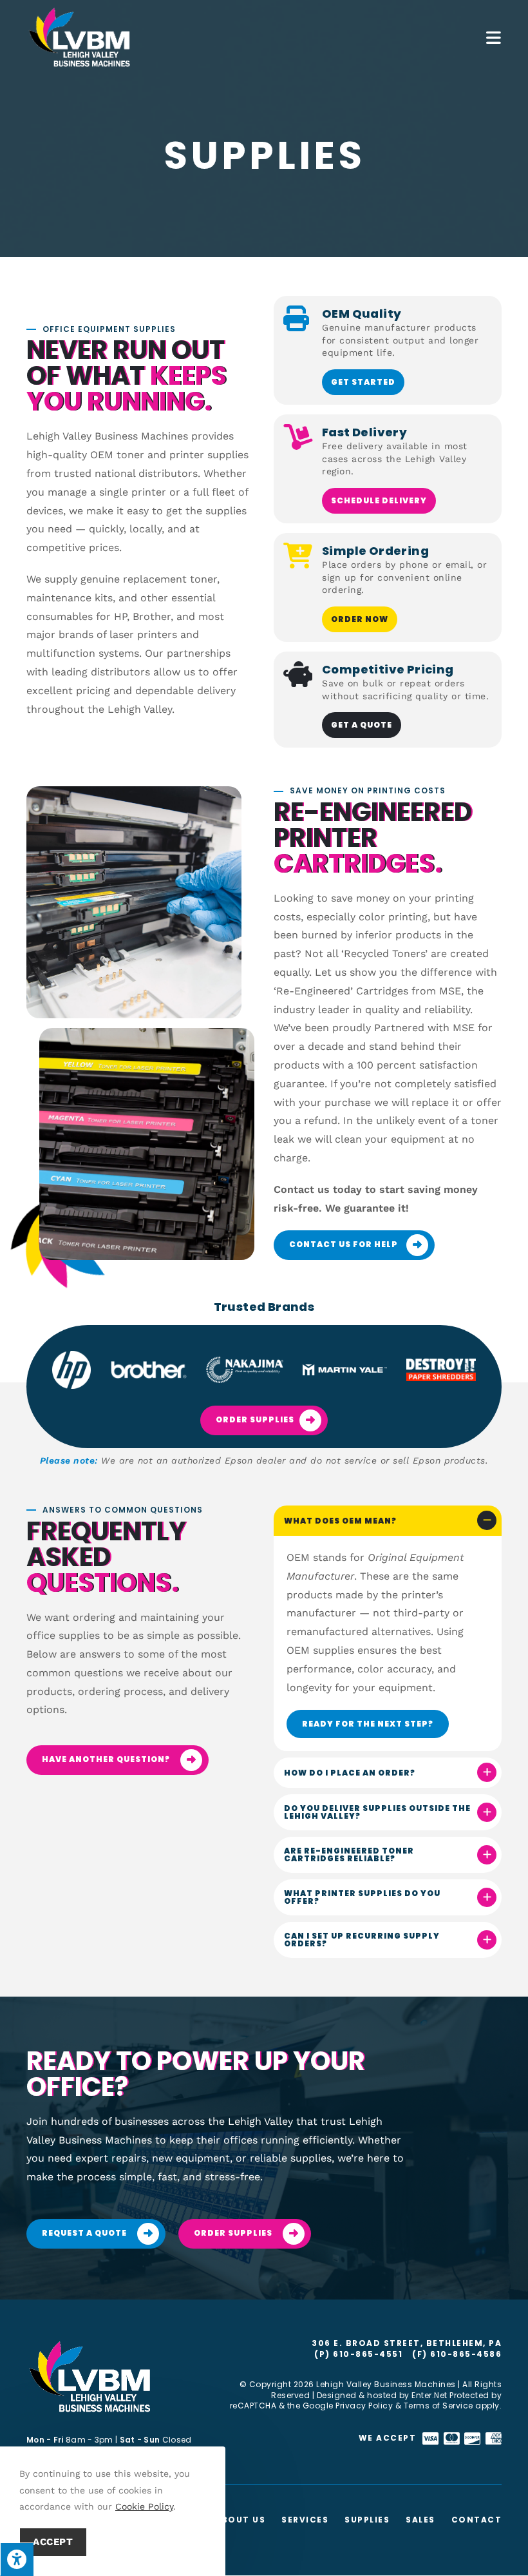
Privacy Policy (364, 2406)
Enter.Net (429, 2395)
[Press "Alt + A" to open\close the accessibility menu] (17, 2559)
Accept (53, 2542)
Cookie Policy (144, 2506)
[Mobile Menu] (494, 37)
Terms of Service (438, 2406)
